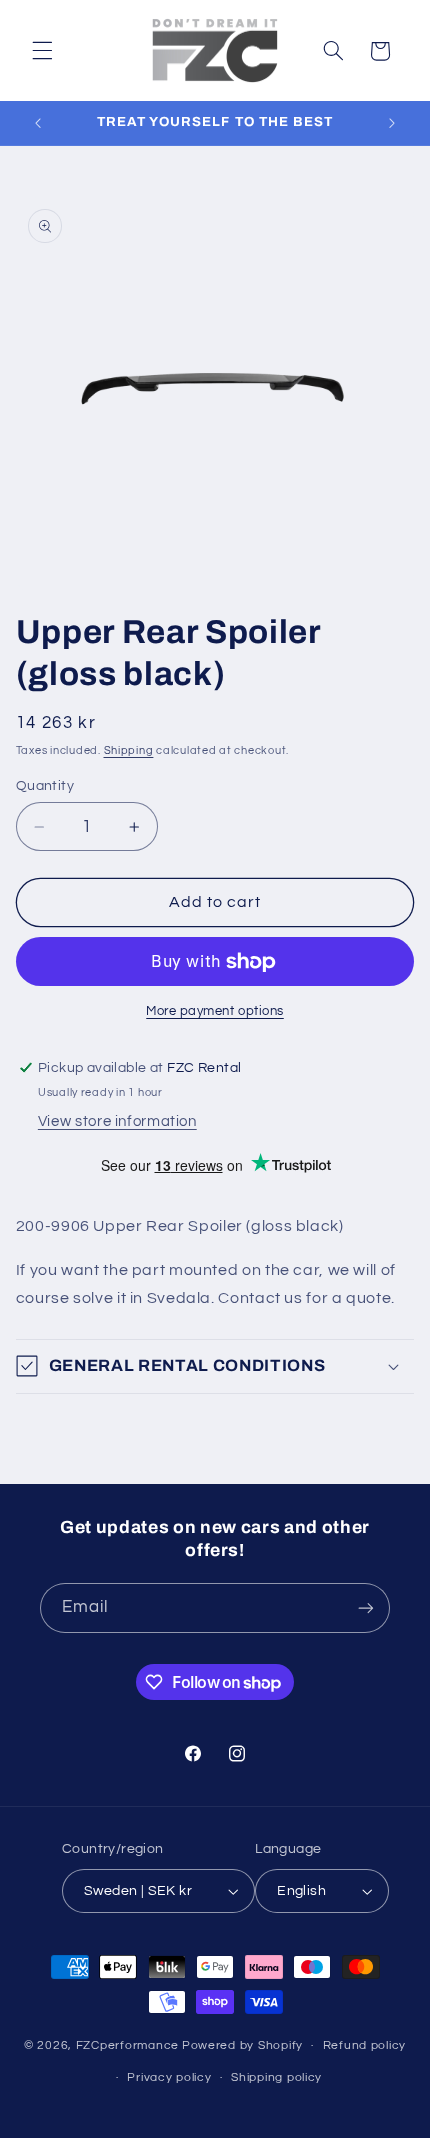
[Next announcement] (392, 123)
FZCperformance (127, 2045)
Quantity (45, 786)
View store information (117, 1121)
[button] (42, 51)
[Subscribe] (366, 1607)
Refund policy (365, 2045)
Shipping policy (276, 2077)
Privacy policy (169, 2077)
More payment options (215, 1011)
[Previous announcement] (38, 123)
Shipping (129, 750)
